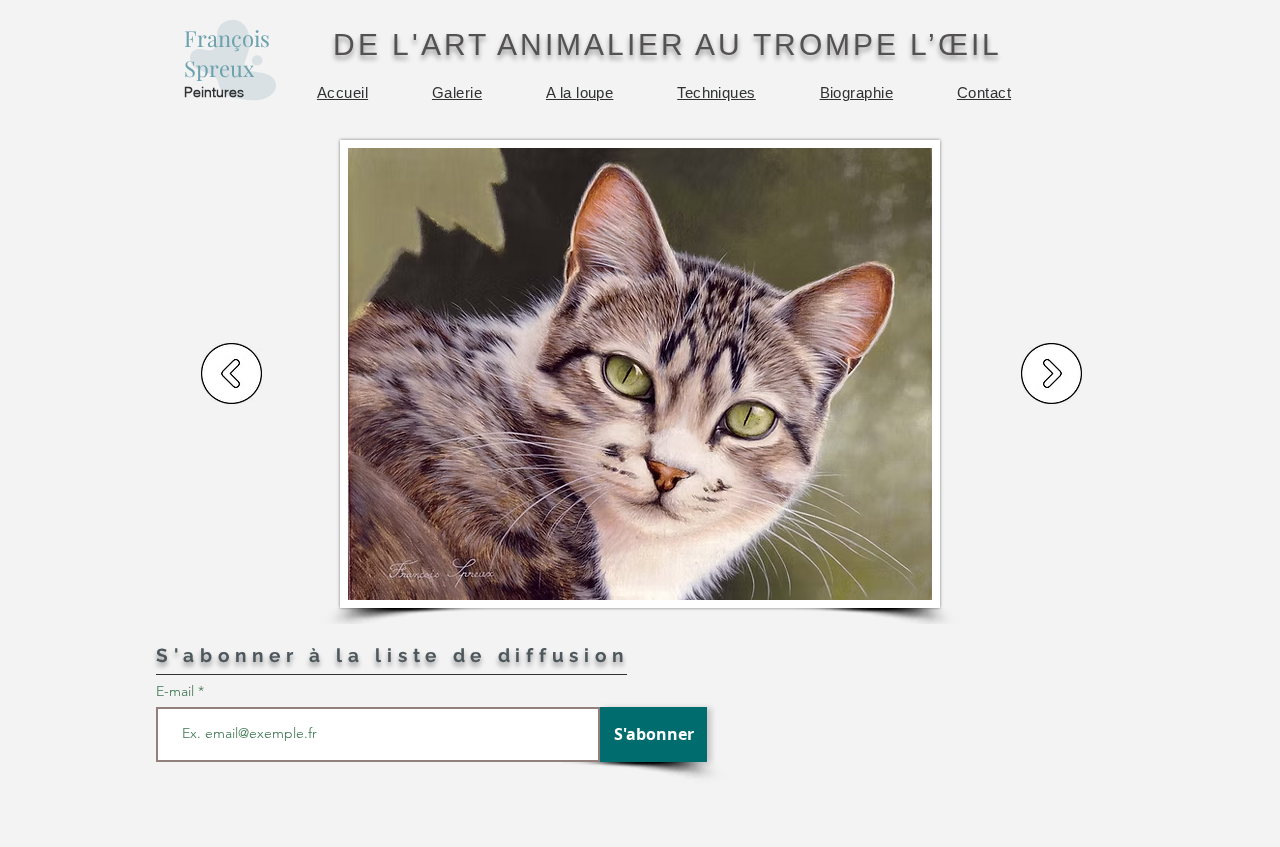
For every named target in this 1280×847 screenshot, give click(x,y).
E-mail (177, 691)
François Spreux (227, 53)
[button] (457, 92)
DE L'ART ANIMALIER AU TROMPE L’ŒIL (667, 44)
